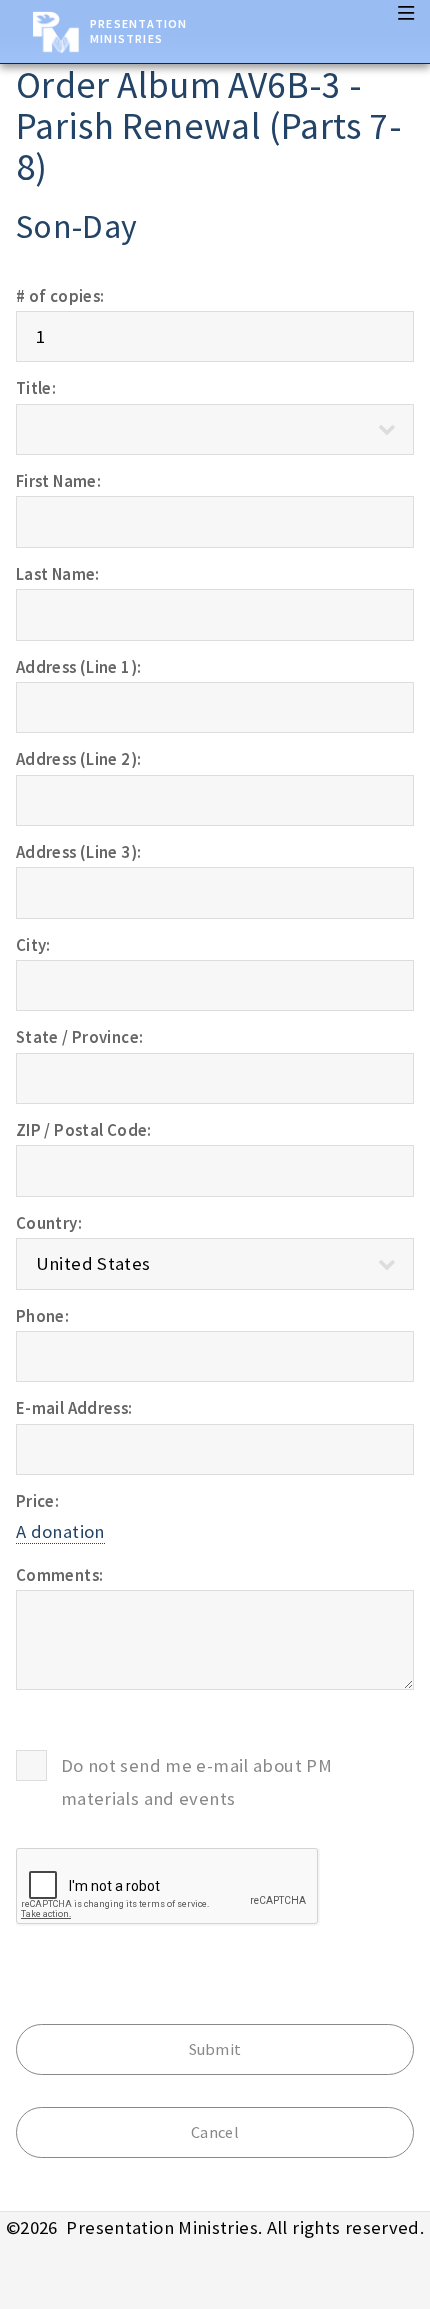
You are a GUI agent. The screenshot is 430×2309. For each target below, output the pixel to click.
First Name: (58, 481)
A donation (60, 1531)
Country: (49, 1223)
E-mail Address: (74, 1408)
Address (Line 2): (78, 759)
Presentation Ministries (138, 31)
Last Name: (58, 574)
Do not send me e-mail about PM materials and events (196, 1782)
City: (33, 945)
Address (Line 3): (78, 852)
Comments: (59, 1575)
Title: (36, 388)
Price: (37, 1501)
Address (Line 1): (78, 667)
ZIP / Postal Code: (84, 1130)
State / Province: (79, 1037)
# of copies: (60, 296)
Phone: (42, 1316)
